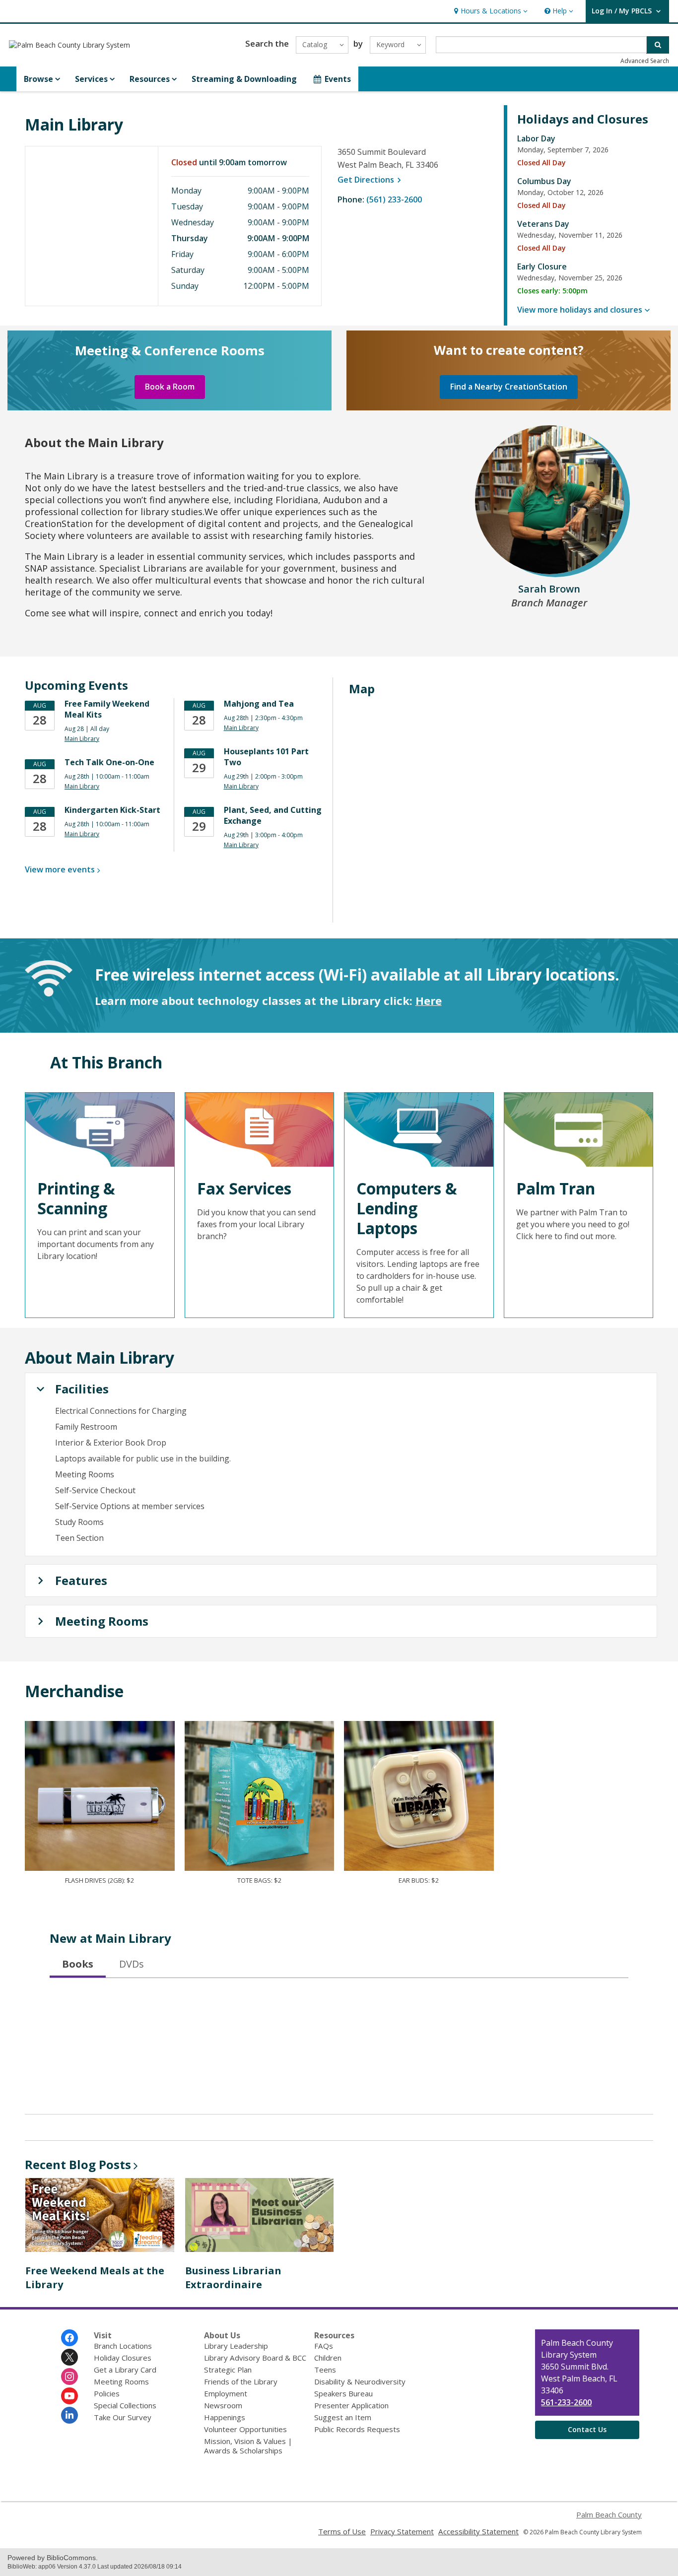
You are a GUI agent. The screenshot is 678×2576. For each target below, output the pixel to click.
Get (371, 180)
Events (338, 79)
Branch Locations (123, 2346)
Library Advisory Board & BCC (255, 2358)
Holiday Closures (123, 2358)
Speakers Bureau (343, 2393)
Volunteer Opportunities (245, 2429)
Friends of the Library (241, 2381)
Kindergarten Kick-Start (112, 810)
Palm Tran (556, 1188)
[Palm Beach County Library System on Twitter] (69, 2357)
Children (328, 2358)
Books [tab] (78, 1964)
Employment (226, 2393)
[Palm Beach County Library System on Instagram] (69, 2377)
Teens (325, 2370)
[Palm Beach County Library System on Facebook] (69, 2338)
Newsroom (223, 2405)
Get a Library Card (125, 2370)
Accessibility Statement (478, 2531)
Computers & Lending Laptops (407, 1208)
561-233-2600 (566, 2402)
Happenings (225, 2417)
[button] (490, 11)
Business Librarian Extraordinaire (233, 2278)
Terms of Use (342, 2531)
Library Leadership (236, 2346)
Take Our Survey (123, 2417)
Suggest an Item (343, 2417)
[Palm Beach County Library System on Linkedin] (69, 2415)
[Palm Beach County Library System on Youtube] (69, 2396)
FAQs (324, 2346)
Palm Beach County (609, 2514)
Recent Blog (78, 2164)
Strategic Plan (228, 2370)
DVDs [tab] (132, 1964)
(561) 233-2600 (394, 199)
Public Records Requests (357, 2429)
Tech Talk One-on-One (109, 762)
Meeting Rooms (121, 2381)
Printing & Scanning (76, 1198)
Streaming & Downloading (244, 79)
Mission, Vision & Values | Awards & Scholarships (248, 2446)
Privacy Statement (402, 2531)
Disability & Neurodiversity (360, 2381)
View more (60, 869)
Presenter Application (351, 2405)
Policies (107, 2393)
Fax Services (244, 1188)
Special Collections (125, 2405)
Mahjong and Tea (259, 704)
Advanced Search (645, 61)
